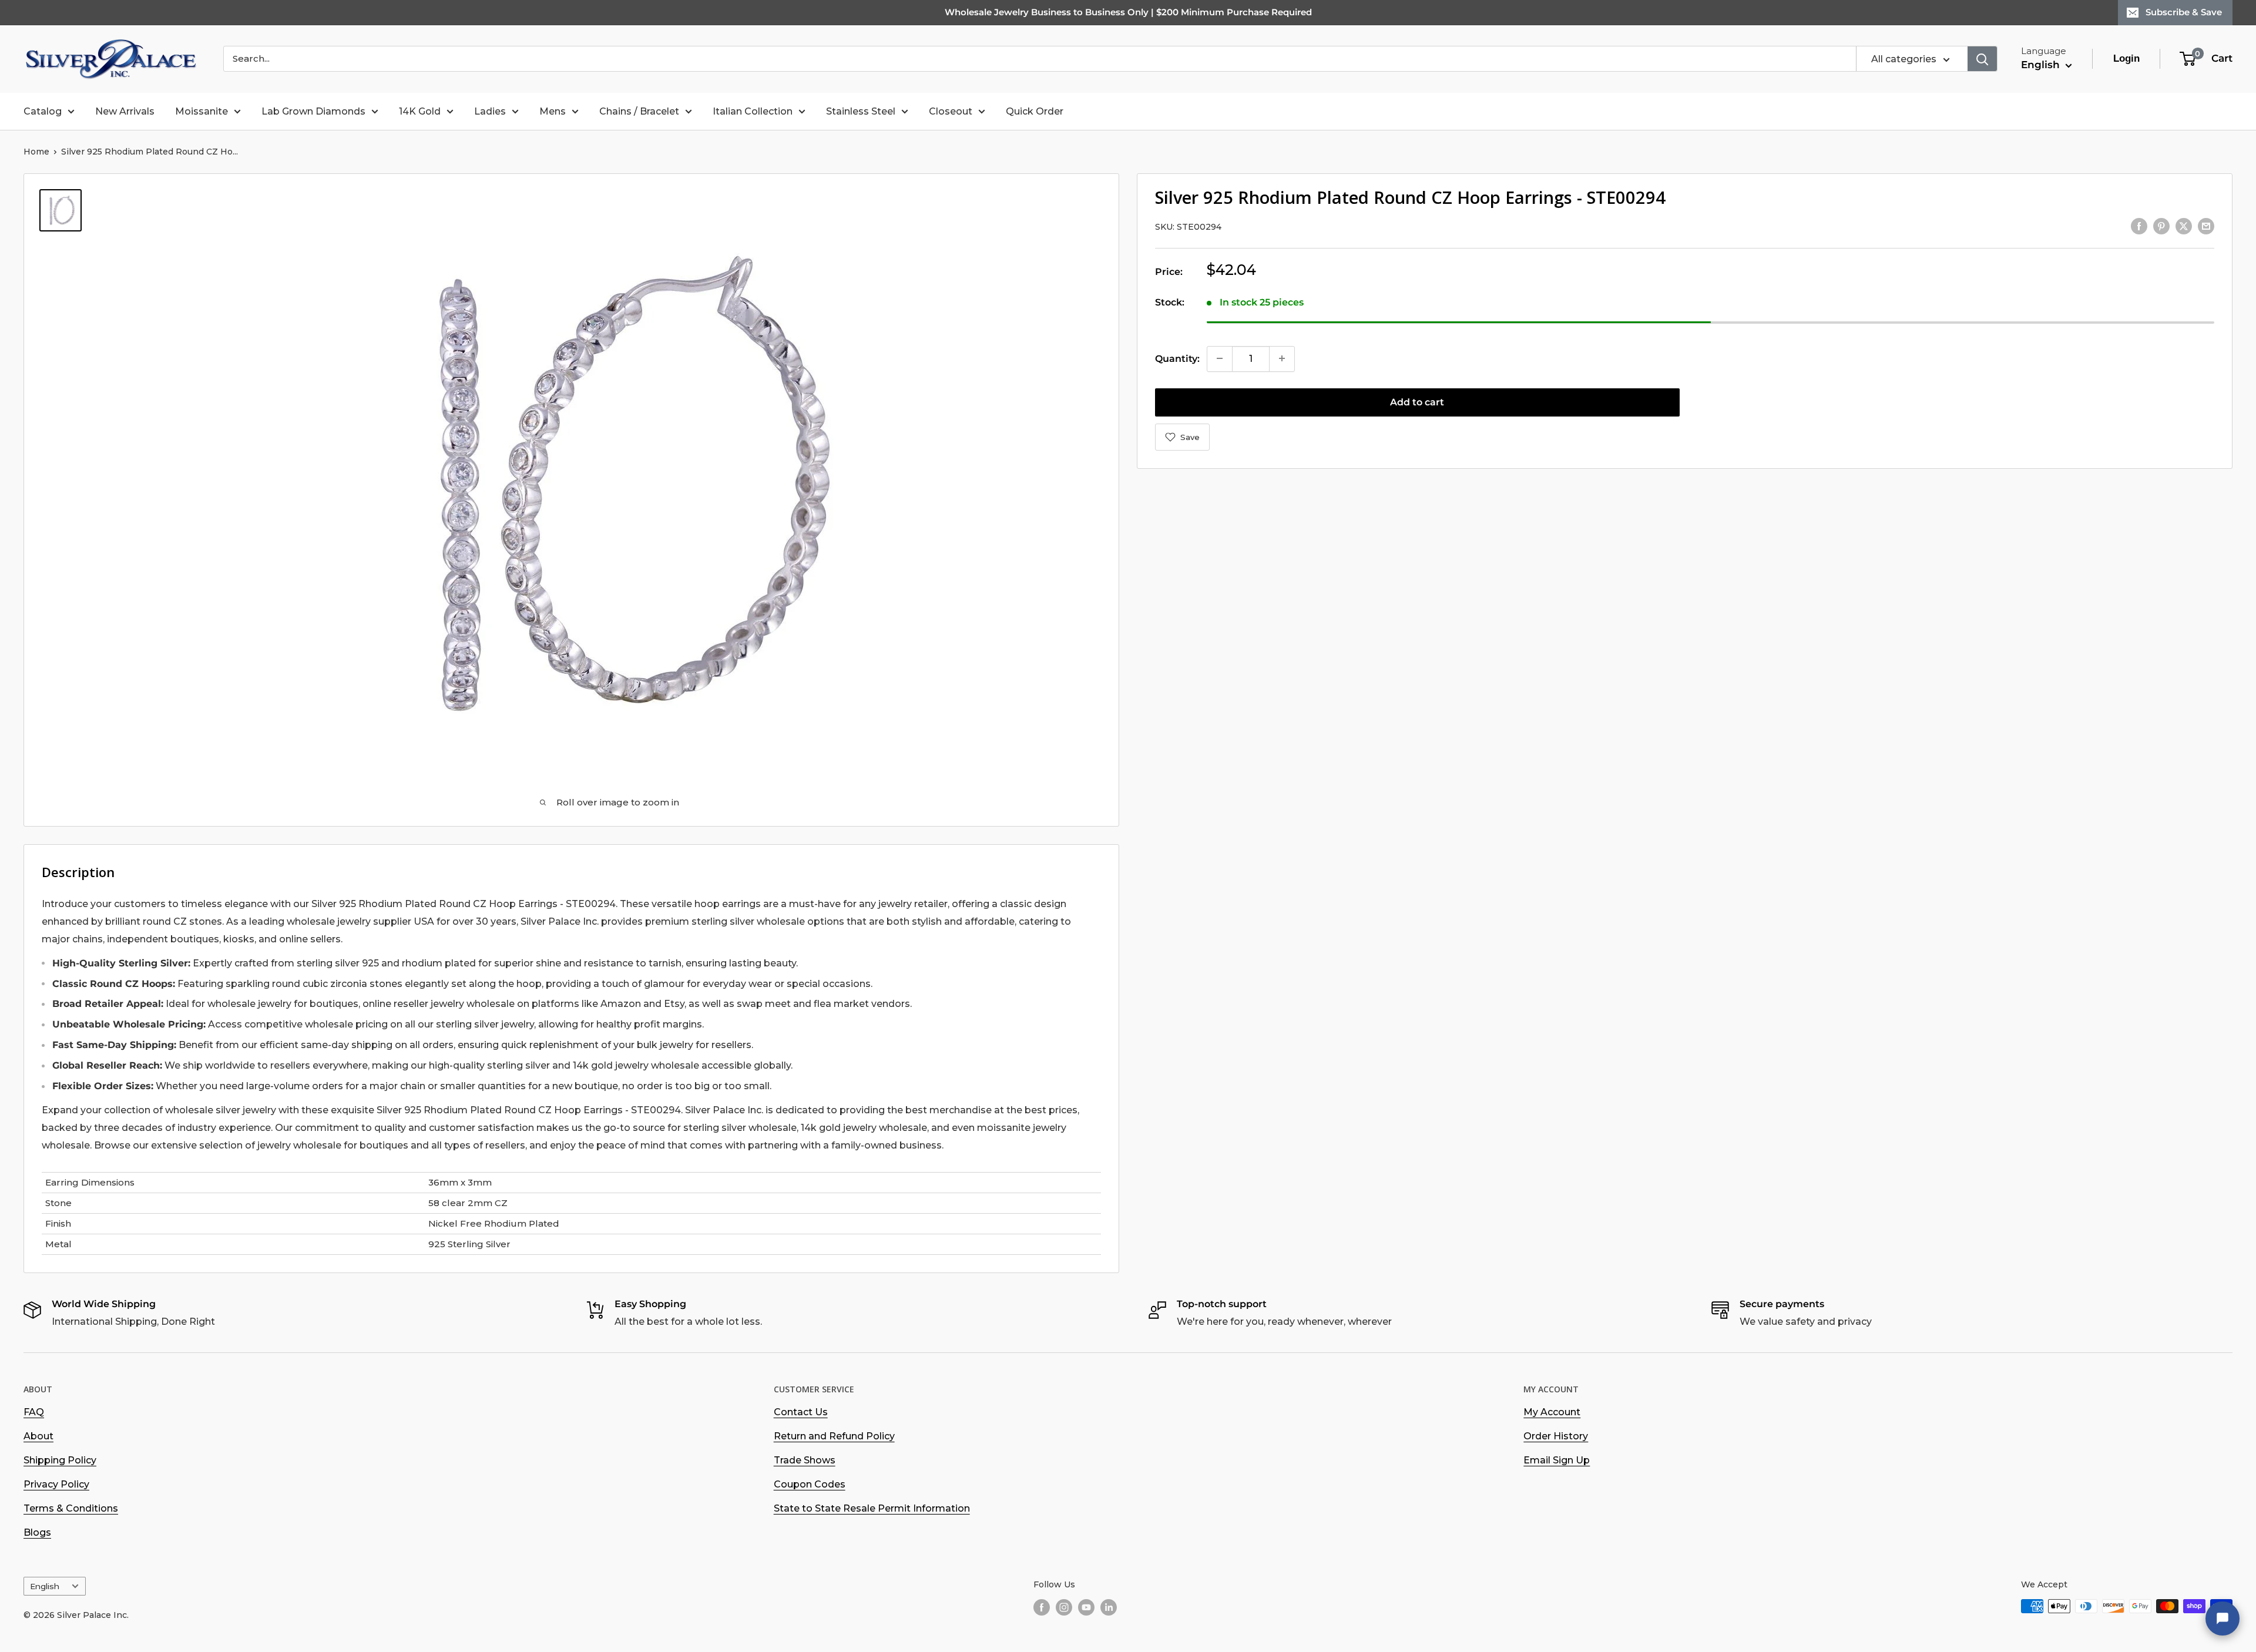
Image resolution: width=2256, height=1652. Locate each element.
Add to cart (1417, 402)
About (38, 1436)
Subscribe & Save (2184, 12)
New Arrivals (125, 111)
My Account (1552, 1412)
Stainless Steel (861, 111)
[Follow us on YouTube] (1086, 1607)
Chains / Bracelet (639, 111)
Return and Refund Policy (834, 1436)
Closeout (951, 111)
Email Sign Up (1557, 1460)
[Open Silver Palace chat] (2223, 1619)
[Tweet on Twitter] (2184, 226)
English (45, 1586)
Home (36, 152)
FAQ (34, 1412)
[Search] (1982, 59)
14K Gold (420, 111)
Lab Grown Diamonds (313, 111)
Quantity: (1177, 358)
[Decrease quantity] (1220, 358)
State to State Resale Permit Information (872, 1508)
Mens (553, 111)
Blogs (37, 1532)
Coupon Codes (810, 1484)
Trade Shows (805, 1460)
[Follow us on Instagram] (1064, 1607)
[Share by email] (2206, 226)
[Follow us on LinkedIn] (1109, 1607)
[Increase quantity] (1282, 358)
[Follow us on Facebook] (1042, 1607)
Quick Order (1035, 111)
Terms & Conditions (71, 1508)
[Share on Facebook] (2139, 226)
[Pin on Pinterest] (2161, 226)
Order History (1556, 1436)
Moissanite (202, 111)
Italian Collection (753, 111)
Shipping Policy (60, 1460)
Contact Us (801, 1412)
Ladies (490, 111)
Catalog (43, 111)
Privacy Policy (56, 1484)
